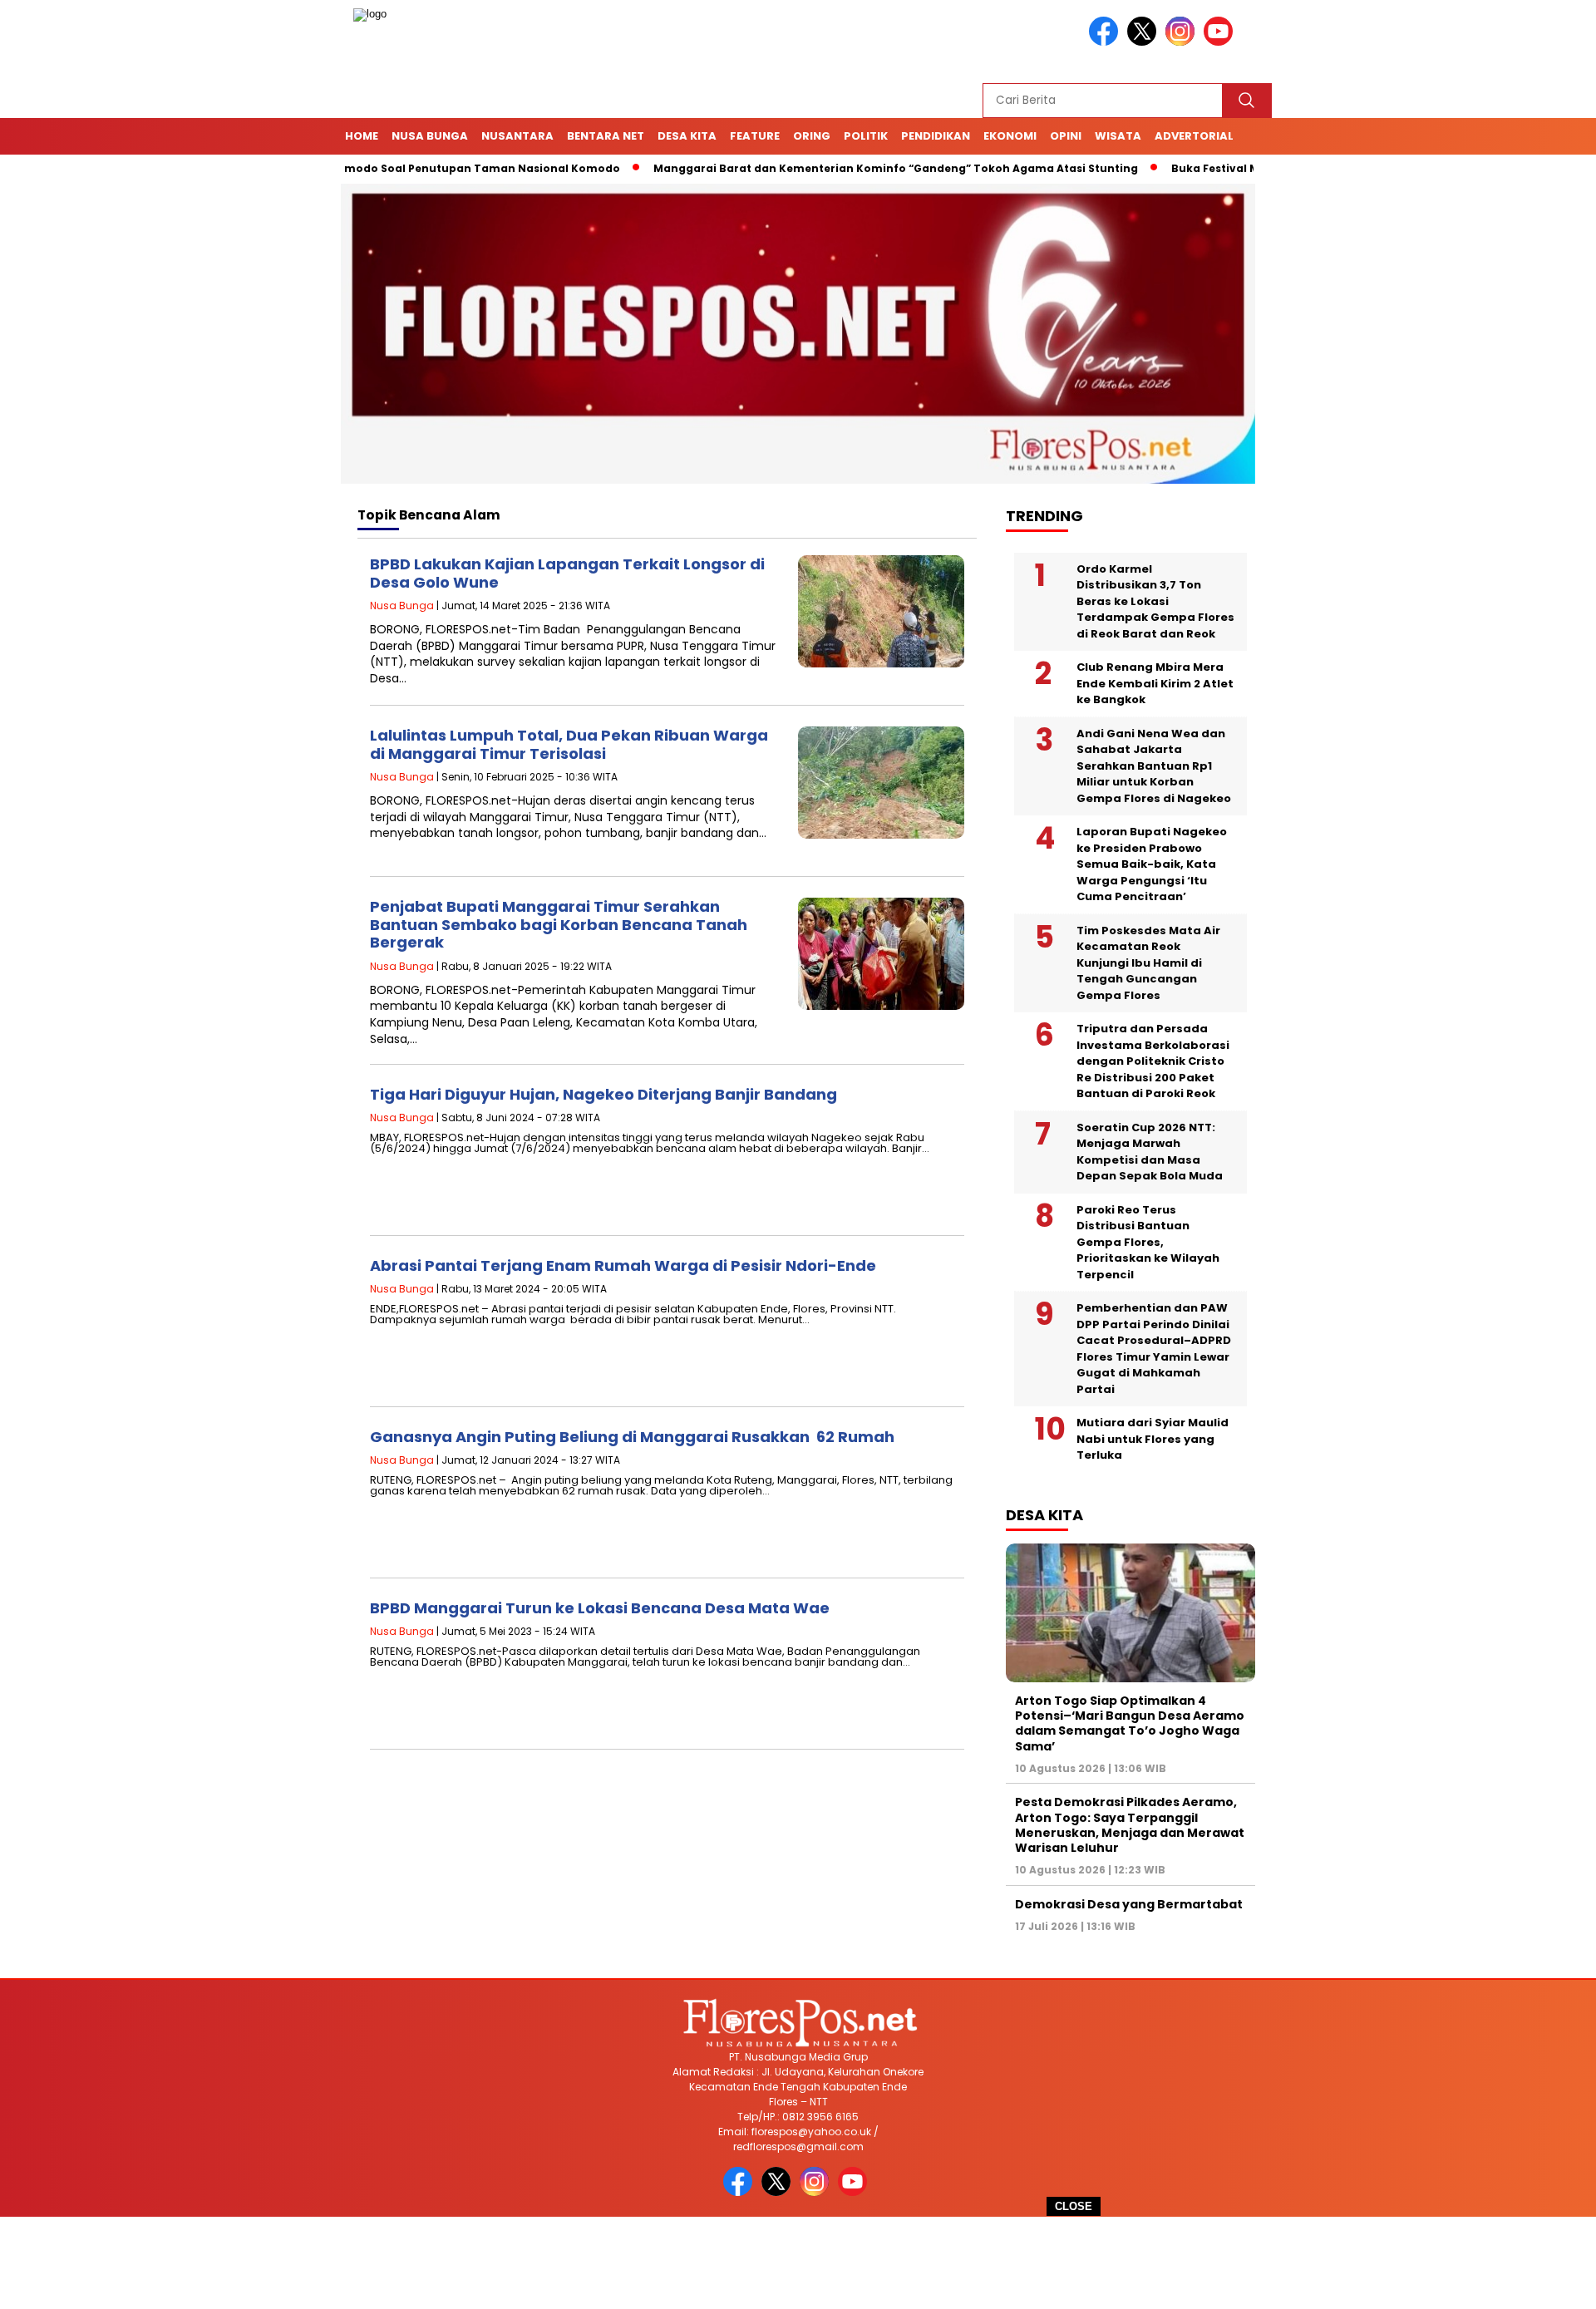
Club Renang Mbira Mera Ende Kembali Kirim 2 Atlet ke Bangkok (1155, 683)
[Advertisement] (798, 2263)
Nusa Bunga (430, 136)
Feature (755, 136)
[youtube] (1221, 42)
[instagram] (1183, 42)
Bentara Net (606, 136)
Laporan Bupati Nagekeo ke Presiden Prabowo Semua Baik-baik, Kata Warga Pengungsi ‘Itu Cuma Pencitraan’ (1152, 864)
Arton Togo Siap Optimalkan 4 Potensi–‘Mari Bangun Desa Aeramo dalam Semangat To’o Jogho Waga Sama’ (1130, 1723)
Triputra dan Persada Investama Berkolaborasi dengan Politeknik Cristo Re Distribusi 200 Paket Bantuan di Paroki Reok (1153, 1061)
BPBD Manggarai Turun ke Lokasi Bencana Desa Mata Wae (600, 1608)
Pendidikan (936, 136)
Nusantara (517, 136)
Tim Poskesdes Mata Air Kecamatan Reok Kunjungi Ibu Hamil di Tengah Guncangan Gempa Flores (1148, 963)
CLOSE (1074, 2206)
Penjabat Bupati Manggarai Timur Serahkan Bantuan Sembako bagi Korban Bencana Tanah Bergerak (559, 924)
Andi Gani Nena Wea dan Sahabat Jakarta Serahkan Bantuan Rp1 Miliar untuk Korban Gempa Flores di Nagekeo (1154, 766)
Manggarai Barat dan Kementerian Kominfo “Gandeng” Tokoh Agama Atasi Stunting (828, 168)
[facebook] (1106, 42)
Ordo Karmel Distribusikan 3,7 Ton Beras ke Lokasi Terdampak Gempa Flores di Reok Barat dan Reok (1155, 601)
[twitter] (1145, 42)
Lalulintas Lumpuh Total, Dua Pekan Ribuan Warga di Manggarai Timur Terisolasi (569, 744)
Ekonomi (1010, 136)
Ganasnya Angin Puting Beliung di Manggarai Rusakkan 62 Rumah (632, 1437)
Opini (1066, 136)
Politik (866, 136)
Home (362, 136)
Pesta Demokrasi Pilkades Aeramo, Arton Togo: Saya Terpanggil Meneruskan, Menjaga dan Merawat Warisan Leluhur (1130, 1825)
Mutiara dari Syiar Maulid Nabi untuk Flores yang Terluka (1153, 1439)
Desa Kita (687, 136)
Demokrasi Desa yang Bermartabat (1129, 1904)
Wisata (1118, 136)
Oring (812, 136)
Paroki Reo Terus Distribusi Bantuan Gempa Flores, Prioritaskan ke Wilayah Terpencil (1148, 1242)
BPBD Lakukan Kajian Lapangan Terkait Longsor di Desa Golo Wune (567, 573)
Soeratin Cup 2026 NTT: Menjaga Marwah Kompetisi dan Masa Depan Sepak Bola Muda (1150, 1152)
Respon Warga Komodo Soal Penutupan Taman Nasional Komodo (364, 168)
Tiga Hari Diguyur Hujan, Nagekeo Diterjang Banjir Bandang (603, 1094)
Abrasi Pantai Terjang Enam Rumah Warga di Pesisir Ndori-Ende (623, 1265)
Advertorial (1194, 136)
